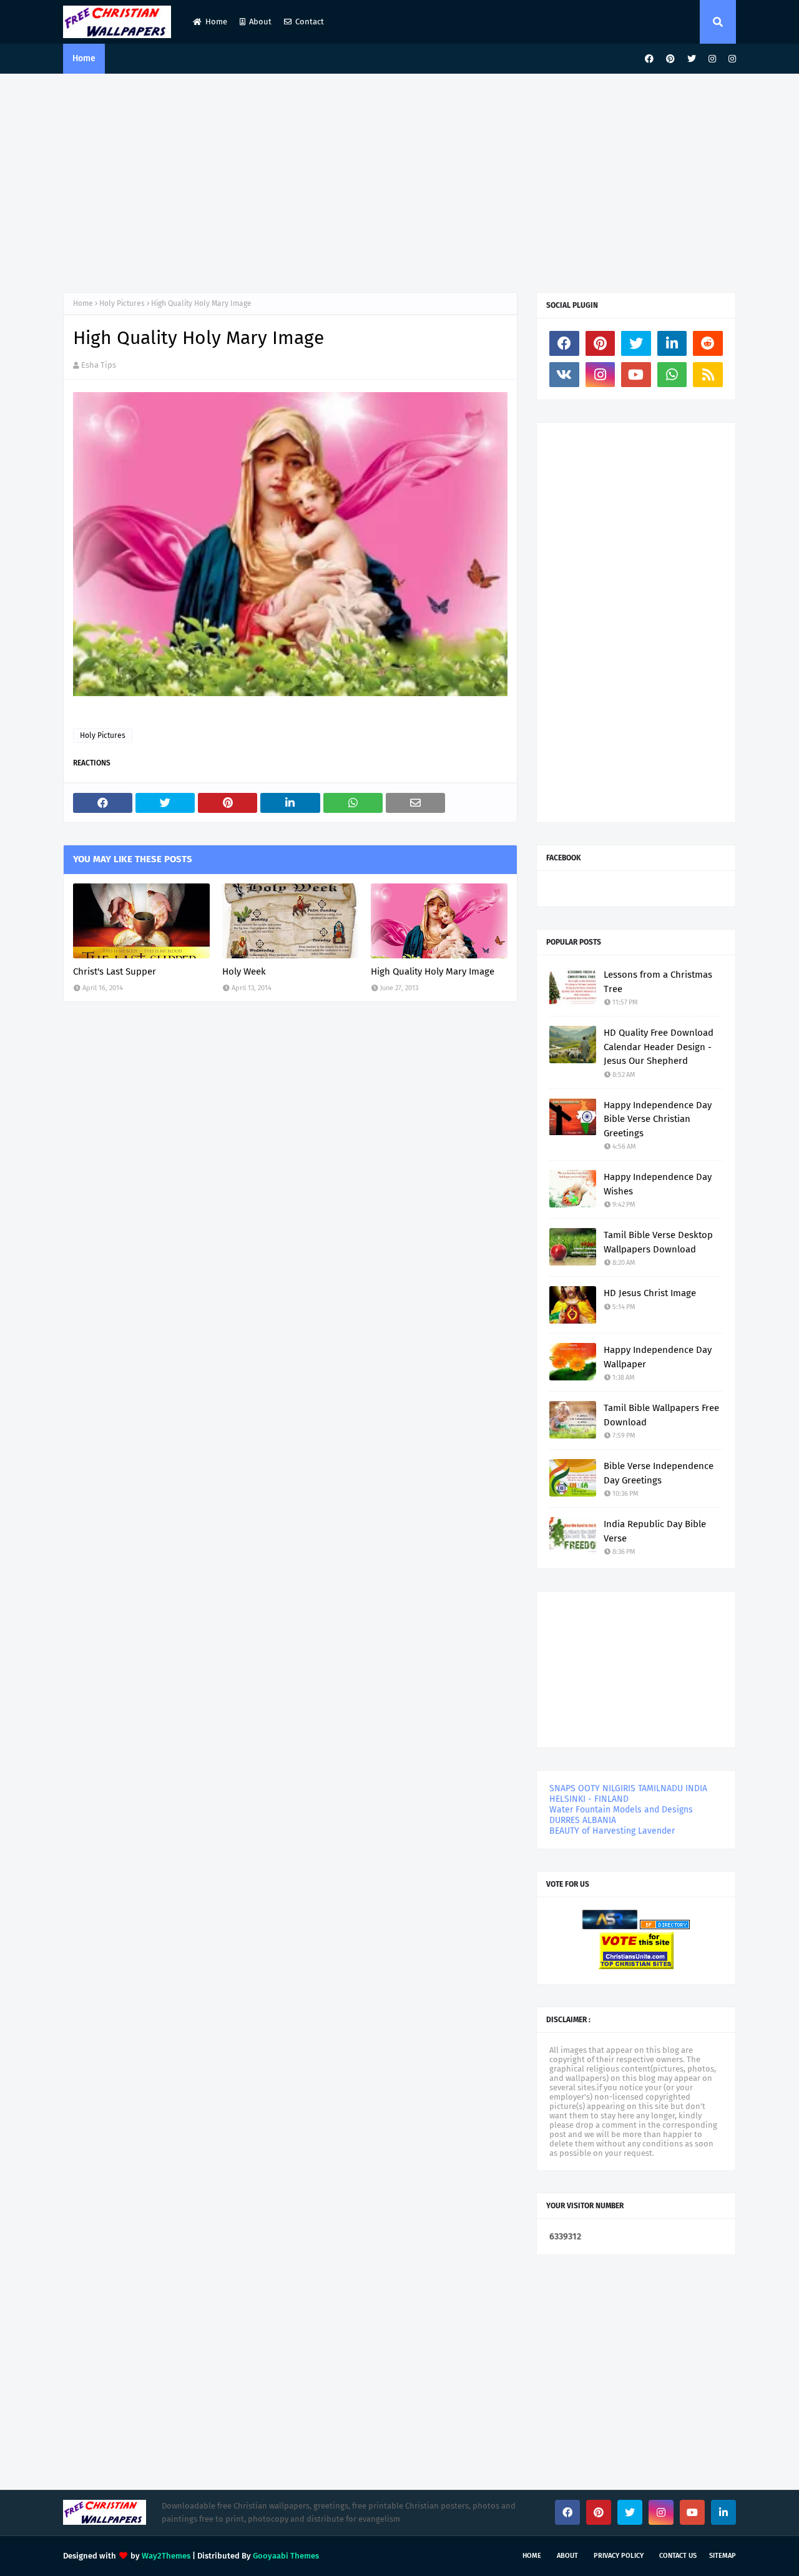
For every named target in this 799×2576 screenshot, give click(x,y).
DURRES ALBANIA (583, 1820)
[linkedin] (672, 343)
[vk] (564, 375)
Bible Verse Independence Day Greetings (659, 1473)
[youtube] (636, 375)
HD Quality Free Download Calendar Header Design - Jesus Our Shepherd (659, 1047)
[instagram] (712, 59)
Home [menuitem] (84, 58)
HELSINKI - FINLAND (589, 1799)
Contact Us (678, 2556)
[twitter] (692, 59)
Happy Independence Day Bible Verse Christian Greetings (658, 1119)
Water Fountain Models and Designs (621, 1810)
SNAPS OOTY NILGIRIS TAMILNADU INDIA (628, 1788)
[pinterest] (670, 59)
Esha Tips (99, 365)
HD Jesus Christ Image (650, 1293)
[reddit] (708, 343)
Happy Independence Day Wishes (658, 1184)
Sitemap (723, 2556)
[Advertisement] (399, 180)
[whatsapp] (672, 375)
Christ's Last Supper (115, 971)
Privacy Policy (619, 2556)
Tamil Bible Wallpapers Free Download (661, 1415)
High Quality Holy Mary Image (433, 971)
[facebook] (649, 59)
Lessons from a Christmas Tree (658, 982)
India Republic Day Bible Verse (655, 1531)
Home (216, 22)
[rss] (708, 375)
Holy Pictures (122, 303)
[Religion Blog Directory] (665, 1926)
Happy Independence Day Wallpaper (658, 1357)
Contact (310, 22)
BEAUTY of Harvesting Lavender (612, 1831)
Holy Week (244, 971)
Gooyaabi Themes (286, 2556)
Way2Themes (166, 2556)
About (260, 22)
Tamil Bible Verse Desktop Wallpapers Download (658, 1242)
